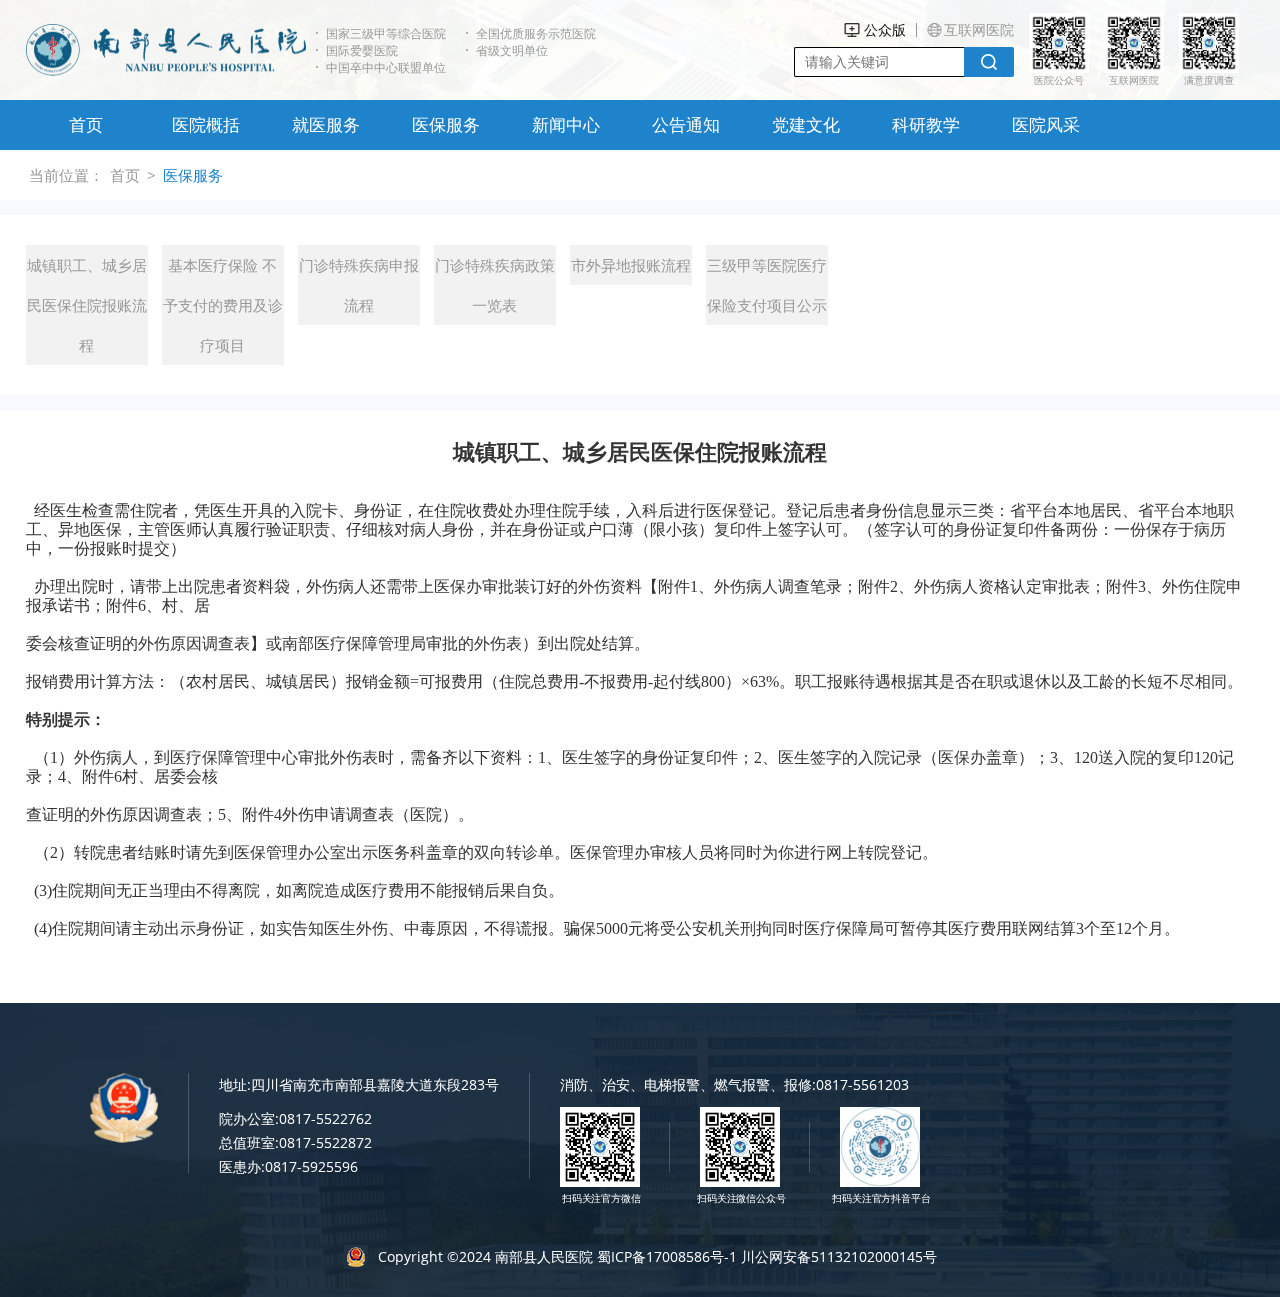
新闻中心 (566, 124)
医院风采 (1046, 124)
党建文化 (806, 124)
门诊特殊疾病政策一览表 (495, 285)
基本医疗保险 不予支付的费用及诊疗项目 (223, 305)
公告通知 (686, 124)
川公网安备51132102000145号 (839, 1256)
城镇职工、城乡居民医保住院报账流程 (87, 305)
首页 (86, 124)
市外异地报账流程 (631, 265)
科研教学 (926, 124)
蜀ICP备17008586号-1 (667, 1256)
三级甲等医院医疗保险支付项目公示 (767, 285)
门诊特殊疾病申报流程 (359, 285)
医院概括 (206, 124)
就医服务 (326, 124)
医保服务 (446, 124)
